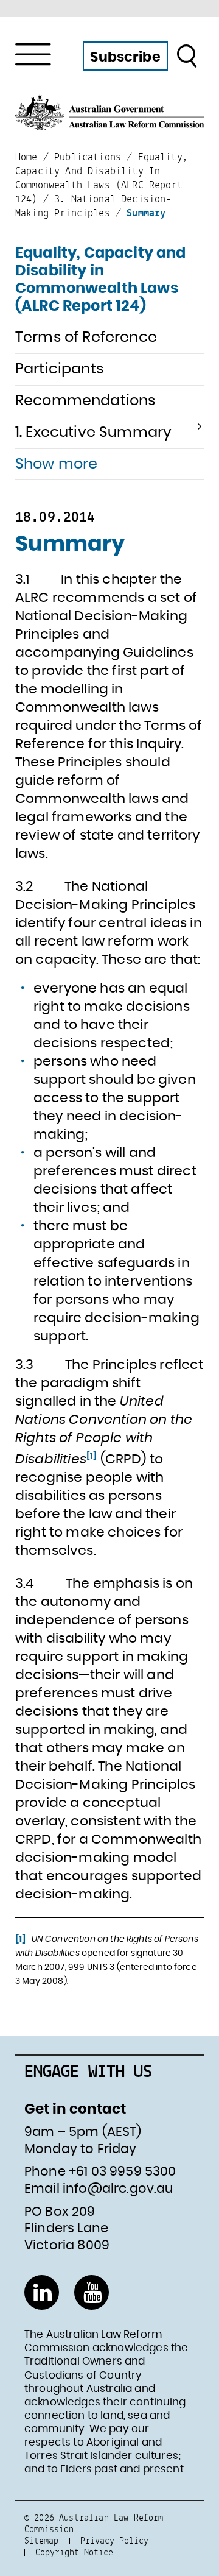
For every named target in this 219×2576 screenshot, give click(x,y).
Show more (56, 464)
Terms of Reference (86, 338)
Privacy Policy (114, 2540)
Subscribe (125, 57)
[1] (92, 1456)
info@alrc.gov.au (118, 2189)
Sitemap (41, 2540)
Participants (59, 369)
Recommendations (85, 401)
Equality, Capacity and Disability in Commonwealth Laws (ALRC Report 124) (101, 280)
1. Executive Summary (93, 433)
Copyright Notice (74, 2552)
